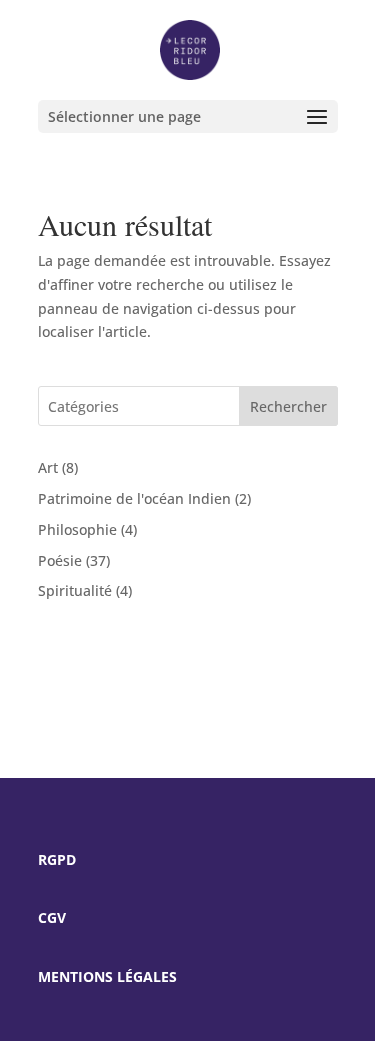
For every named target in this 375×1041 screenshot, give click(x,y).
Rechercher (288, 406)
